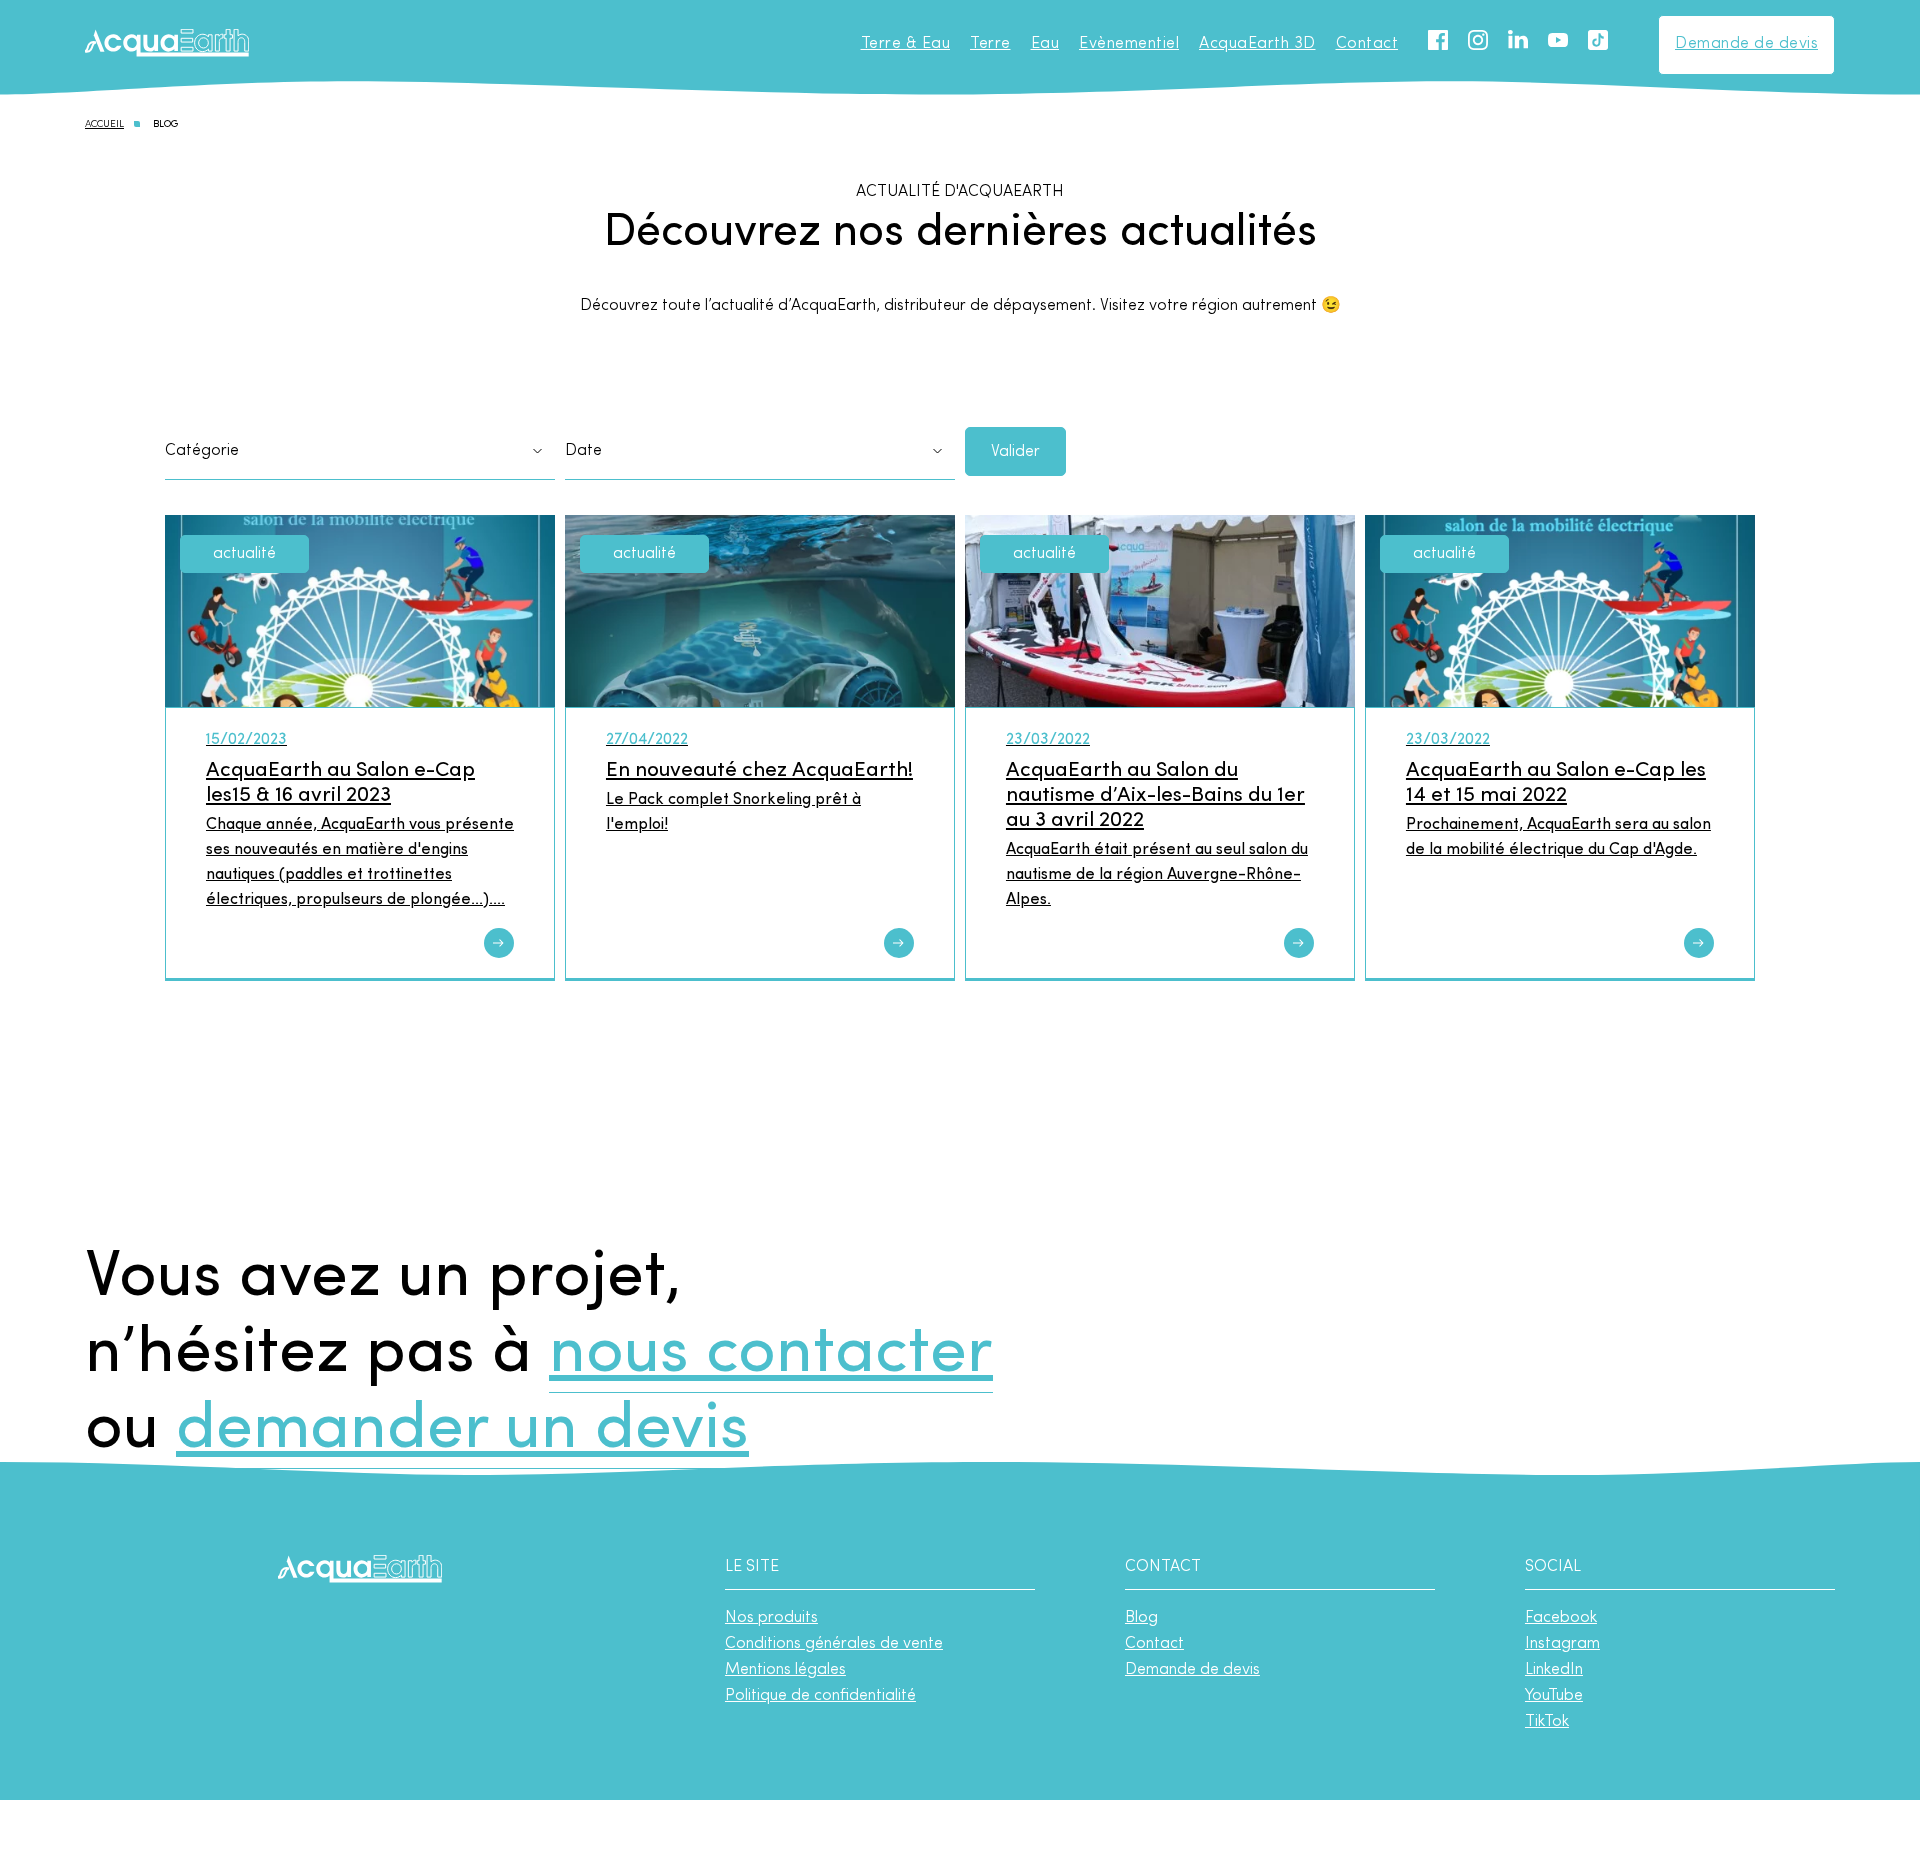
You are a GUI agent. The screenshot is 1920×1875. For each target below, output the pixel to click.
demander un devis (462, 1430)
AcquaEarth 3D (1257, 44)
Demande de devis (1746, 44)
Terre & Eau (906, 44)
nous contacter (771, 1354)
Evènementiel (1129, 44)
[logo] (167, 45)
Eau (1045, 44)
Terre (990, 44)
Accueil (104, 124)
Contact (1367, 44)
